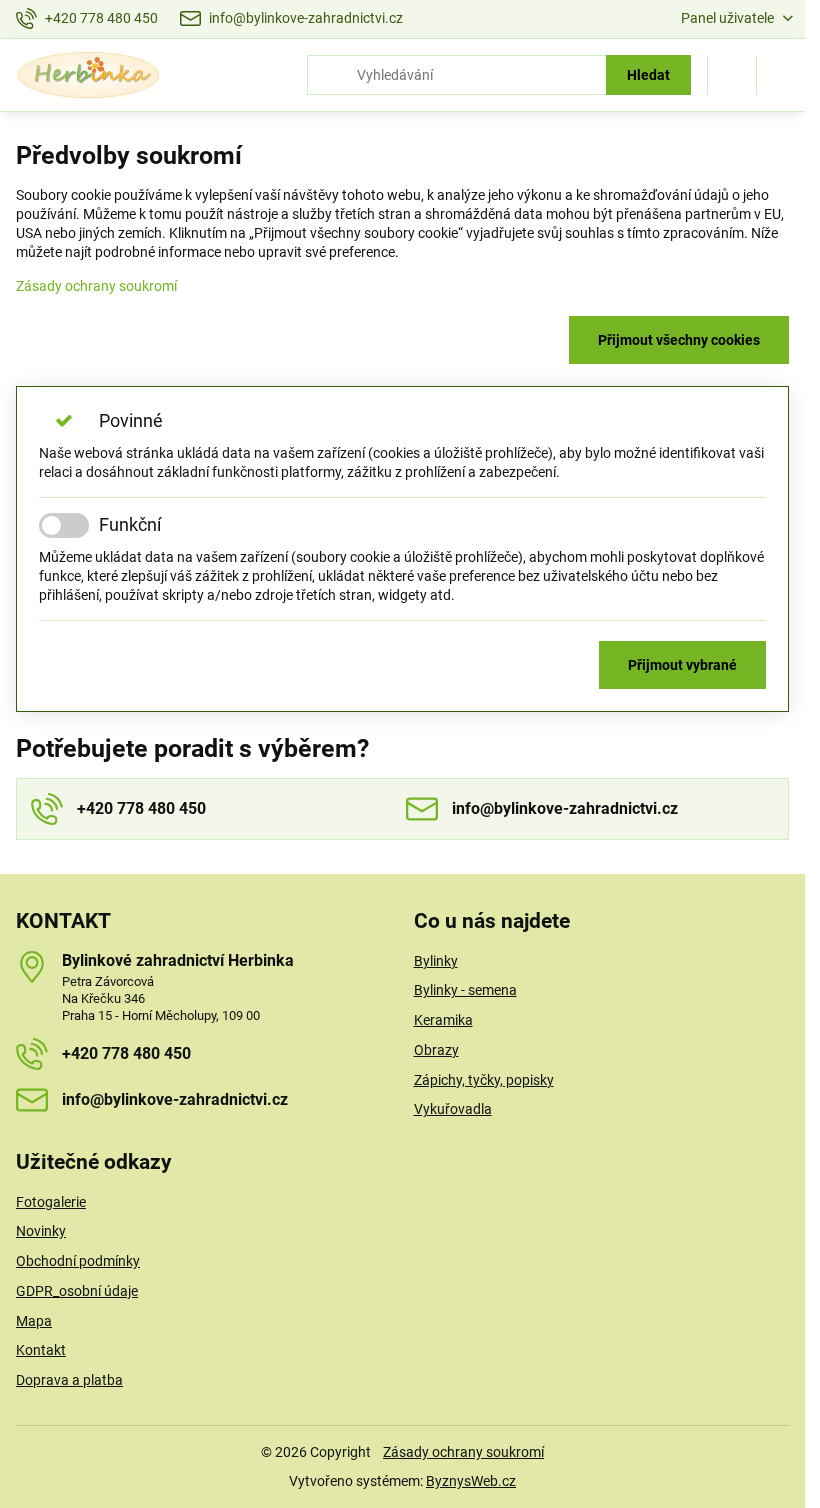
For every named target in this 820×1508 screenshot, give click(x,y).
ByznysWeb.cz (471, 1481)
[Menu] (781, 75)
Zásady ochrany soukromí (96, 286)
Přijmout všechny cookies (679, 340)
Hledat (648, 75)
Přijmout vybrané (682, 665)
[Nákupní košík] (732, 75)
